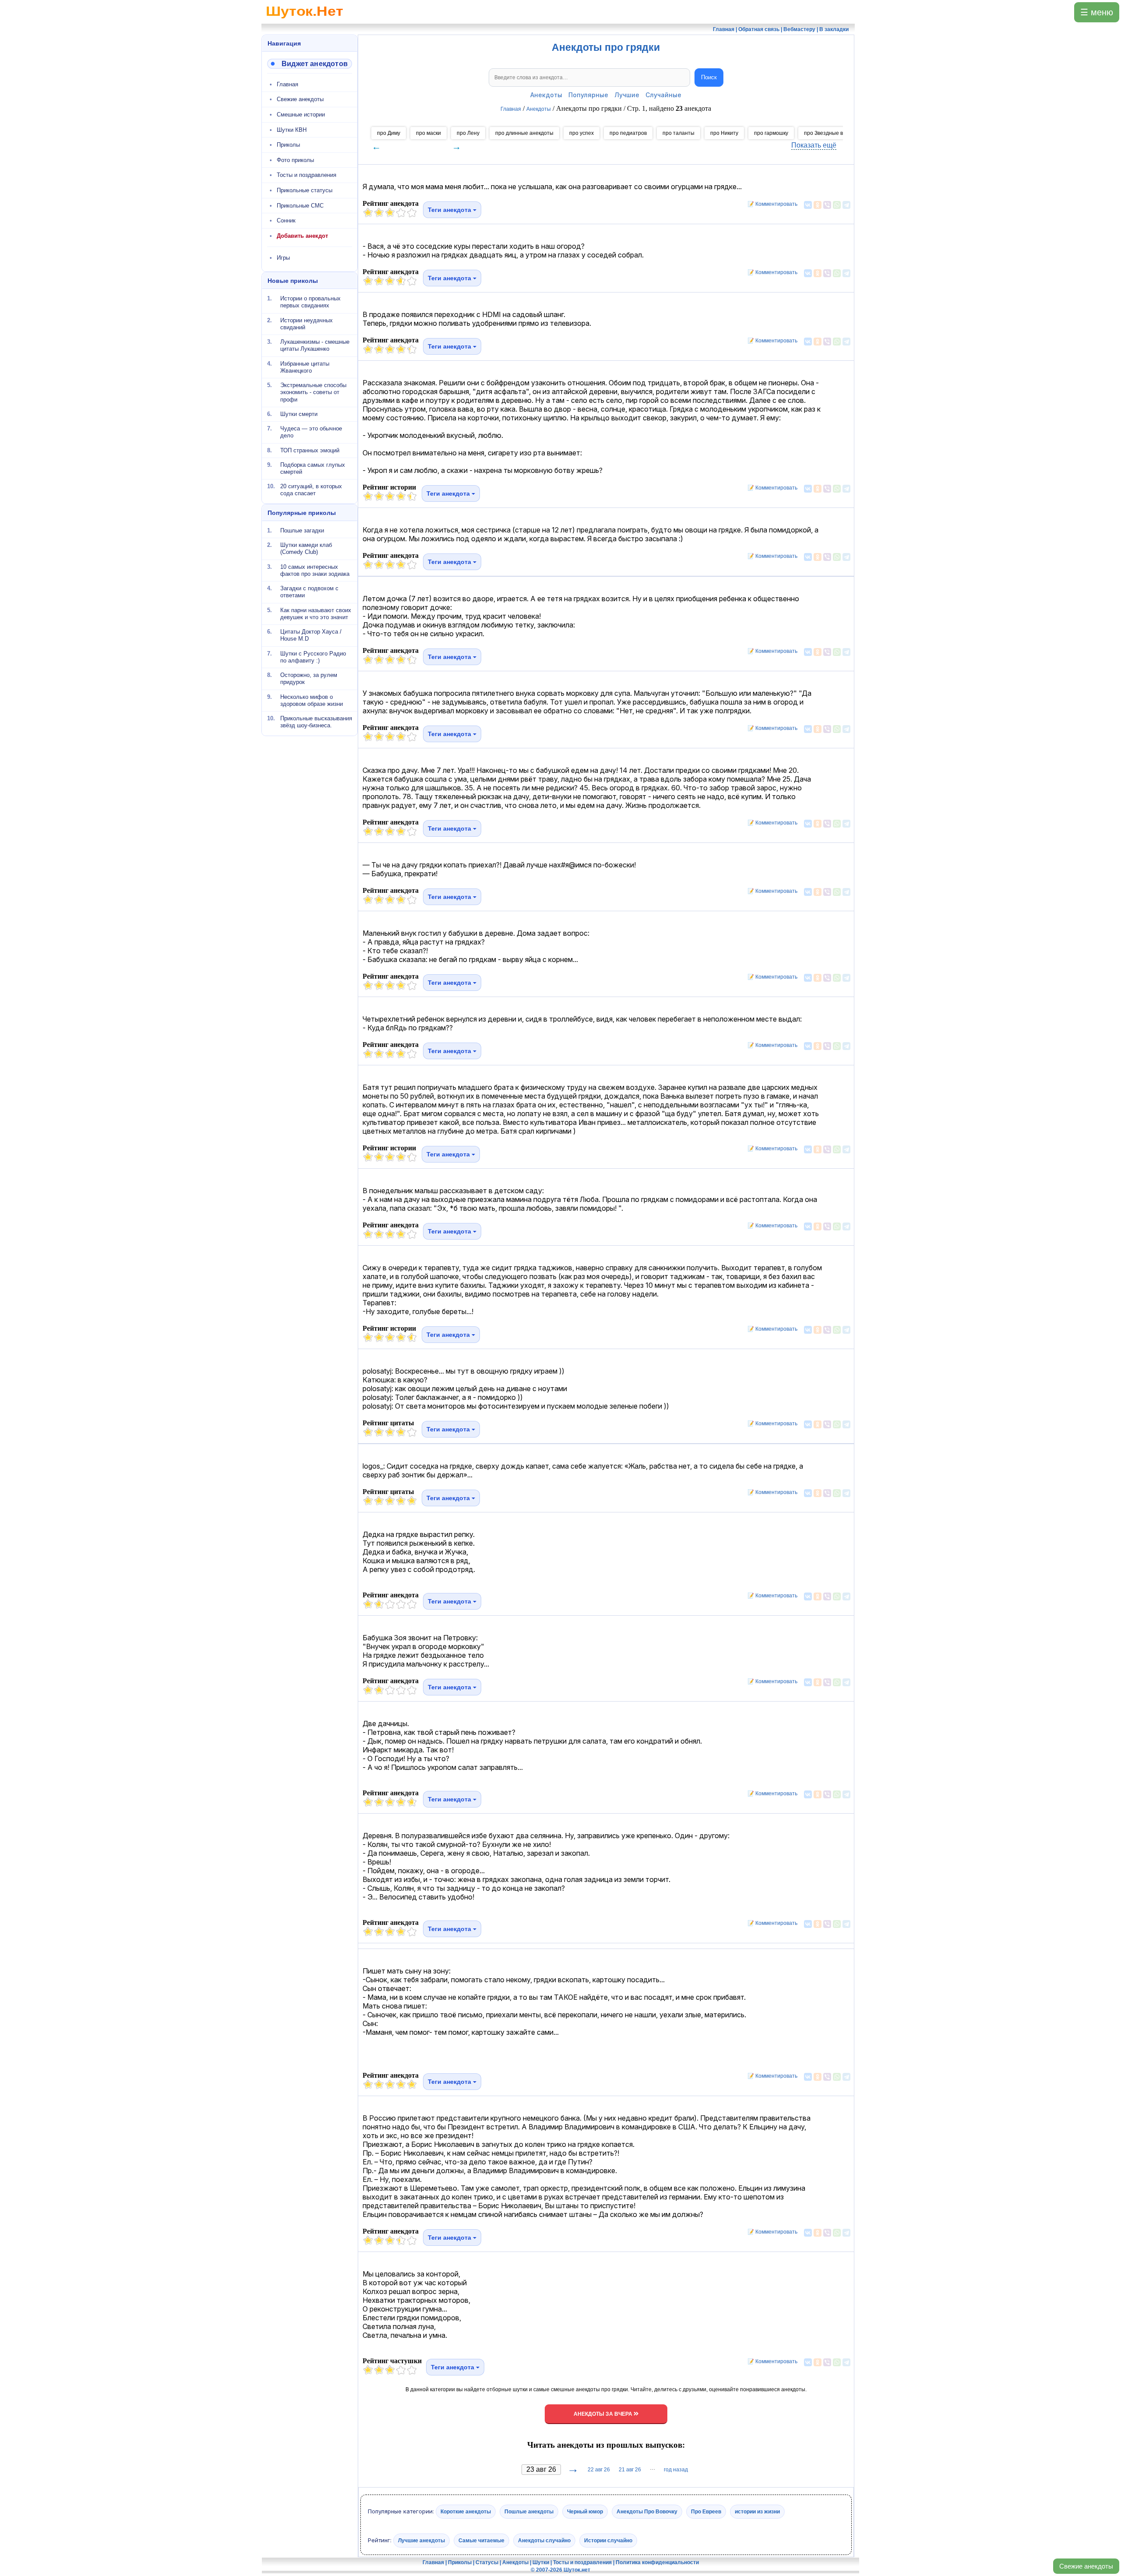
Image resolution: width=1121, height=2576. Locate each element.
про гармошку (771, 133)
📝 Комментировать (770, 204)
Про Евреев (706, 2512)
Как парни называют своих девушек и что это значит (316, 613)
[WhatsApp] (837, 205)
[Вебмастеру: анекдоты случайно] (310, 64)
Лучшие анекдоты (421, 2540)
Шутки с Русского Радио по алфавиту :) (313, 657)
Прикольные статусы (305, 190)
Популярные (588, 95)
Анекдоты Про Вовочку (647, 2512)
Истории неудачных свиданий (307, 323)
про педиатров (628, 133)
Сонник (286, 220)
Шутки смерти (299, 414)
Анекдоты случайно (544, 2540)
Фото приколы (295, 160)
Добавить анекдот (302, 236)
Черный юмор (585, 2512)
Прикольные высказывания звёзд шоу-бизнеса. (316, 722)
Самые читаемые (481, 2540)
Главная (287, 84)
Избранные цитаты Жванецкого (305, 367)
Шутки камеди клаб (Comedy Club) (306, 548)
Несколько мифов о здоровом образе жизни (312, 700)
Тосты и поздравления (307, 175)
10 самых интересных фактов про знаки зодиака (315, 570)
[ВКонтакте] (808, 205)
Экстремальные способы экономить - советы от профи (313, 392)
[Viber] (827, 205)
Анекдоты (546, 95)
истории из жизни (757, 2512)
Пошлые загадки (302, 530)
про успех (582, 133)
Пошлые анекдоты (529, 2512)
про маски (428, 133)
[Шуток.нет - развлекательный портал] (305, 20)
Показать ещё (814, 145)
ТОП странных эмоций (310, 450)
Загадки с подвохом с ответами (309, 592)
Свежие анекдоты (1086, 2566)
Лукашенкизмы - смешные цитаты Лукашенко (315, 345)
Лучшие (627, 95)
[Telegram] (846, 205)
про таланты (679, 133)
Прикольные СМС (300, 206)
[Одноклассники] (818, 205)
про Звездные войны (830, 133)
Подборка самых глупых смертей (313, 468)
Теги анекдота (450, 210)
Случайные (663, 95)
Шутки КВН (292, 130)
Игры (283, 258)
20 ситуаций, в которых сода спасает (311, 490)
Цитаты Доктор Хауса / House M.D (311, 635)
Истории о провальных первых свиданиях (310, 302)
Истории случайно (608, 2540)
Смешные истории (301, 115)
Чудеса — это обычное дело (311, 432)
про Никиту (724, 133)
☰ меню (1097, 12)
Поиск (709, 77)
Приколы (288, 145)
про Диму (389, 133)
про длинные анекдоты (524, 133)
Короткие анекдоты (466, 2512)
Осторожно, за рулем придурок (309, 678)
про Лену (468, 133)
